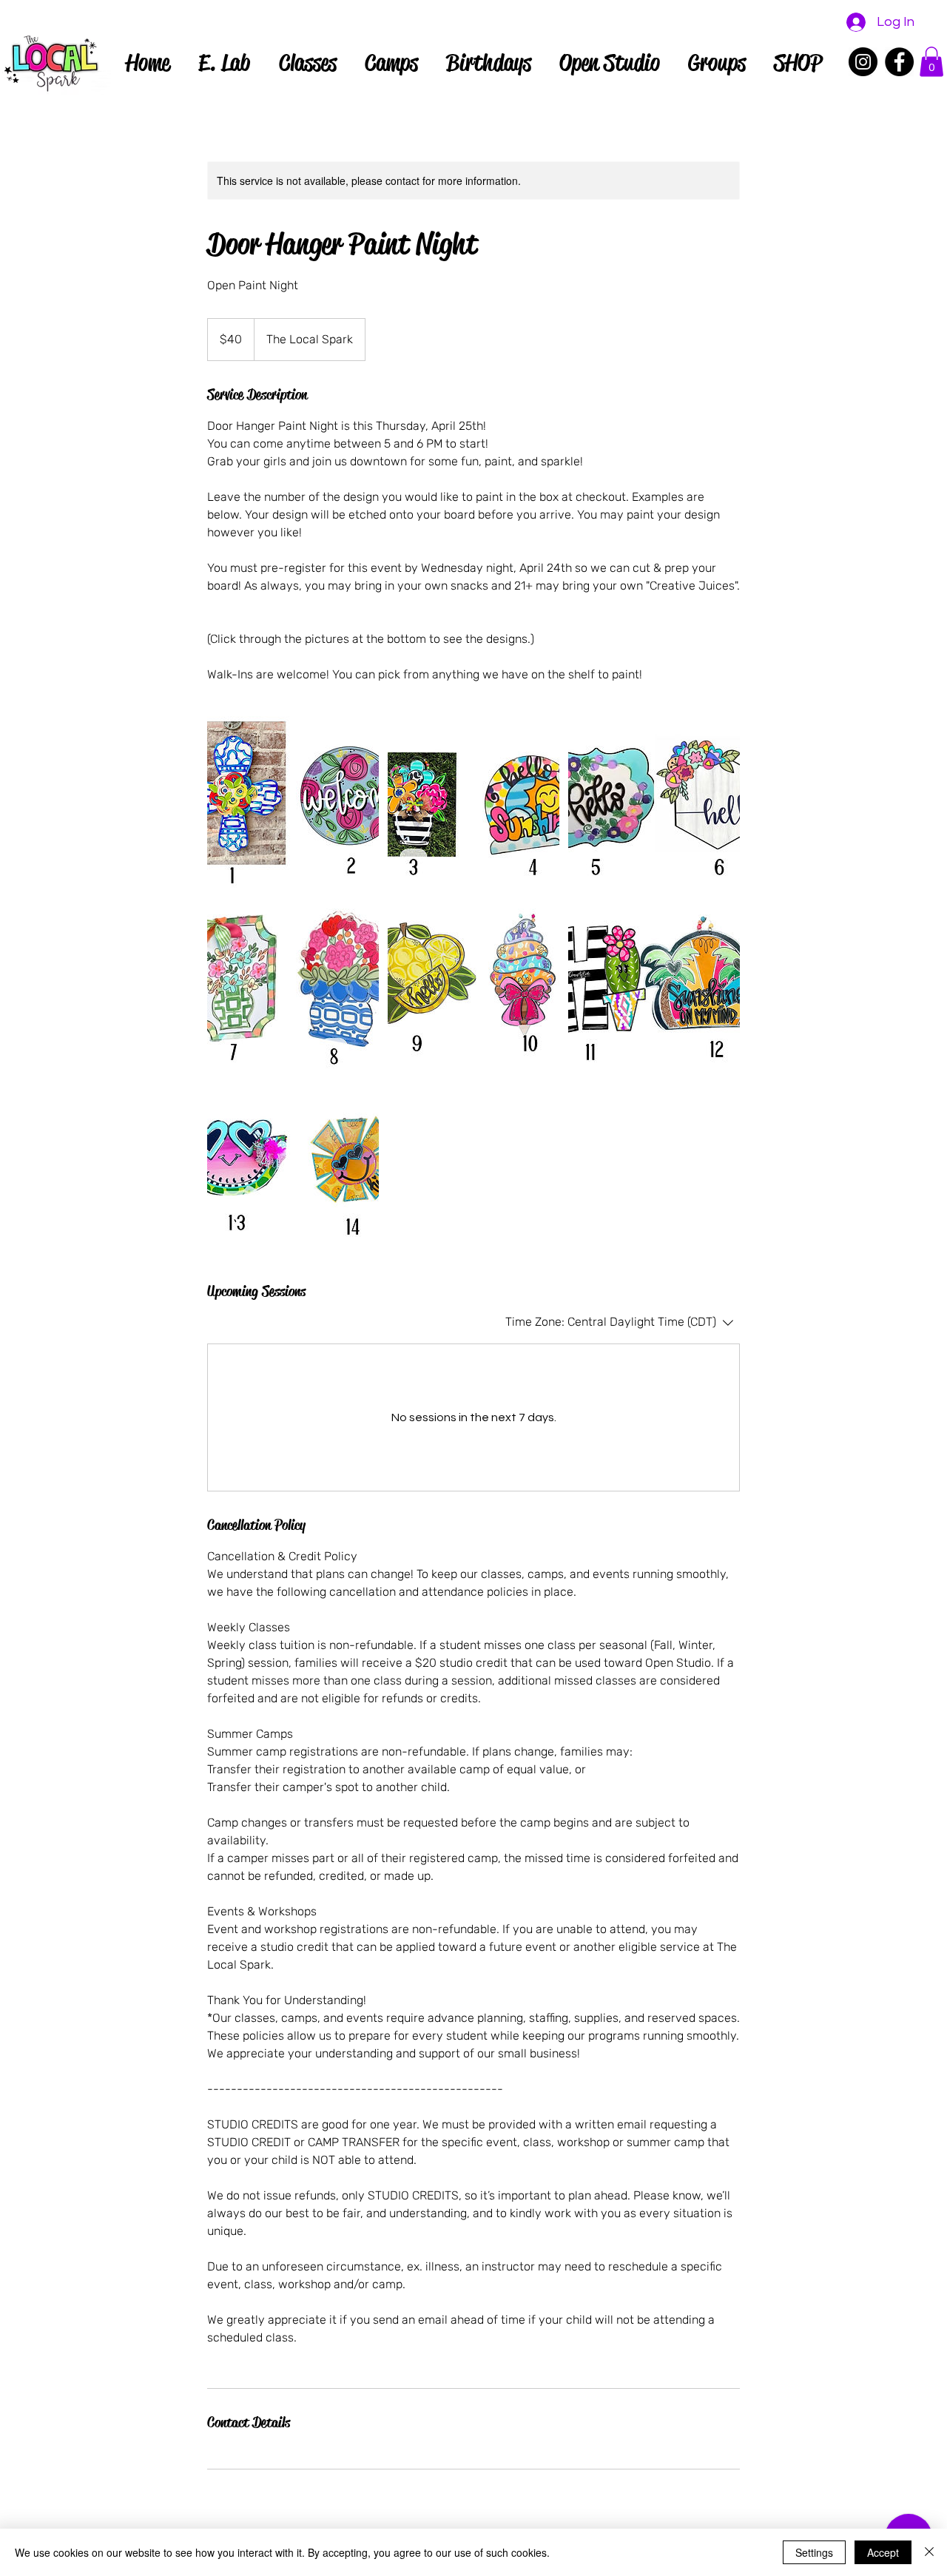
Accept (883, 2552)
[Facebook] (899, 62)
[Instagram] (863, 62)
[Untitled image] (293, 802)
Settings (814, 2552)
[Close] (929, 2552)
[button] (931, 62)
